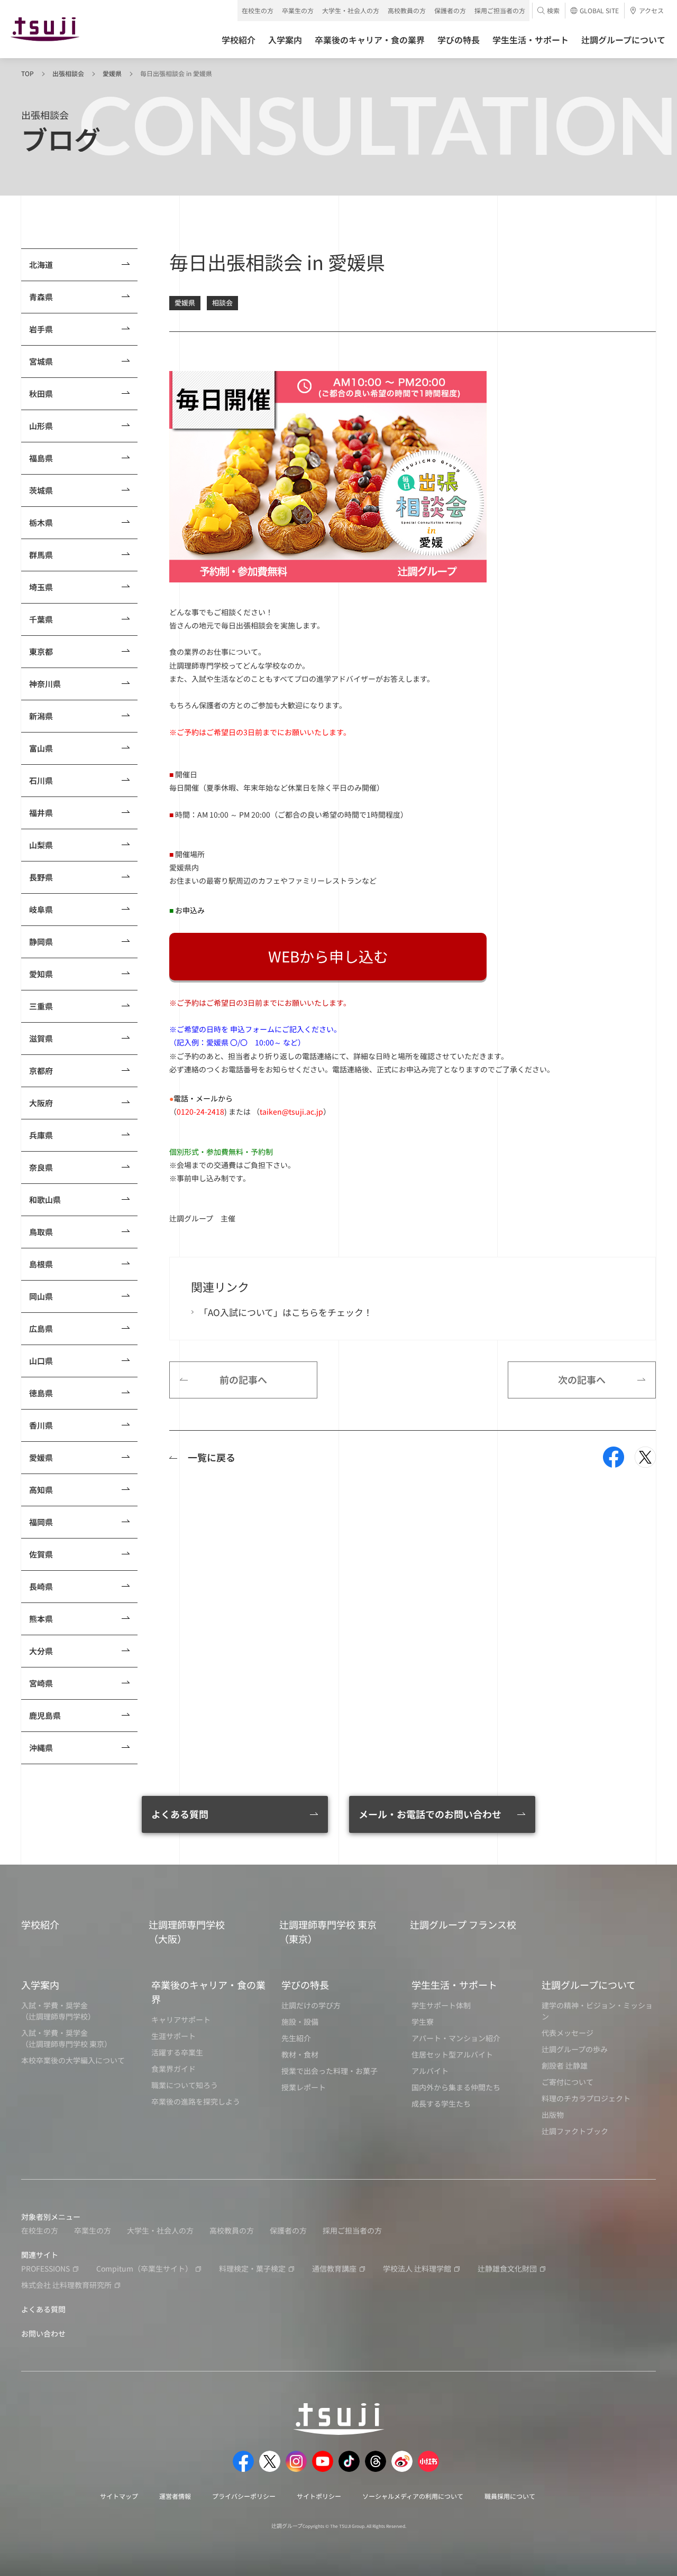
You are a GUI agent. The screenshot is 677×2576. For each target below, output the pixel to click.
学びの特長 (305, 1985)
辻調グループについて (589, 1985)
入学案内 (40, 1985)
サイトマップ (119, 2496)
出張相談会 (68, 73)
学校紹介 (40, 1924)
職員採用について (510, 2496)
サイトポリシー (319, 2496)
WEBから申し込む (328, 956)
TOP (28, 73)
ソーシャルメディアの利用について (413, 2496)
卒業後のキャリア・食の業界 (208, 1992)
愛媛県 (112, 73)
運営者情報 (175, 2496)
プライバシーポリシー (244, 2496)
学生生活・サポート (454, 1985)
